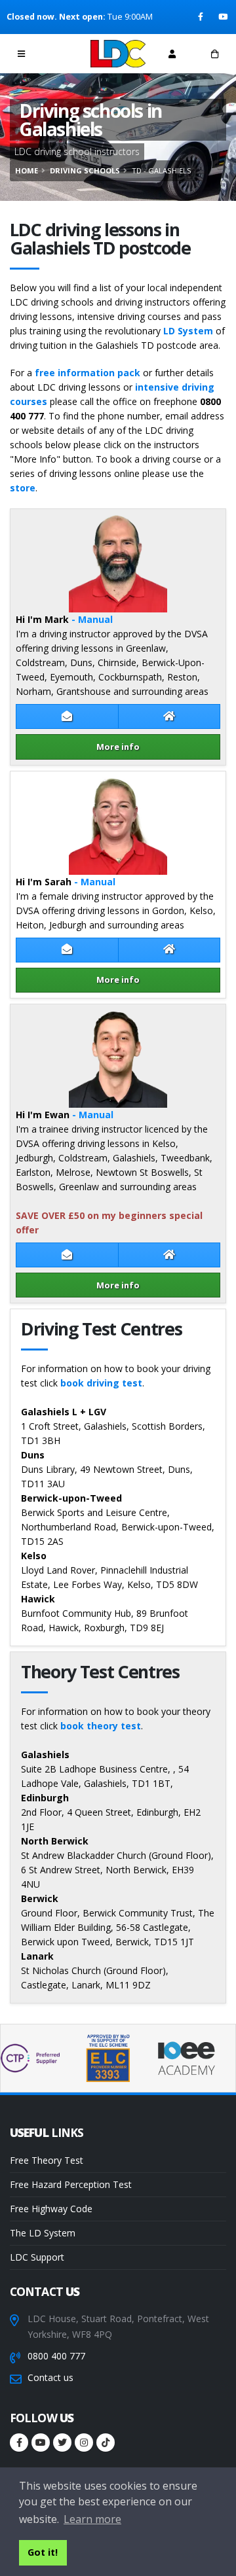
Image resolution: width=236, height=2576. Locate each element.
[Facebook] (202, 17)
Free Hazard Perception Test (71, 2184)
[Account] (172, 54)
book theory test (101, 1726)
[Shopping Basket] (215, 54)
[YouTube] (224, 17)
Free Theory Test (47, 2160)
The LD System (43, 2233)
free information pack (88, 373)
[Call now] (64, 53)
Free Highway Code (51, 2209)
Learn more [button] (92, 2519)
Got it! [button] (43, 2552)
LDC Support (37, 2257)
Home (27, 170)
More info (118, 747)
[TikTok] (106, 2443)
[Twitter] (62, 2443)
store (23, 488)
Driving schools (85, 170)
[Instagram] (84, 2443)
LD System (188, 331)
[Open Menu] (21, 54)
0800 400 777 (56, 2356)
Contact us (50, 2377)
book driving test (101, 1383)
